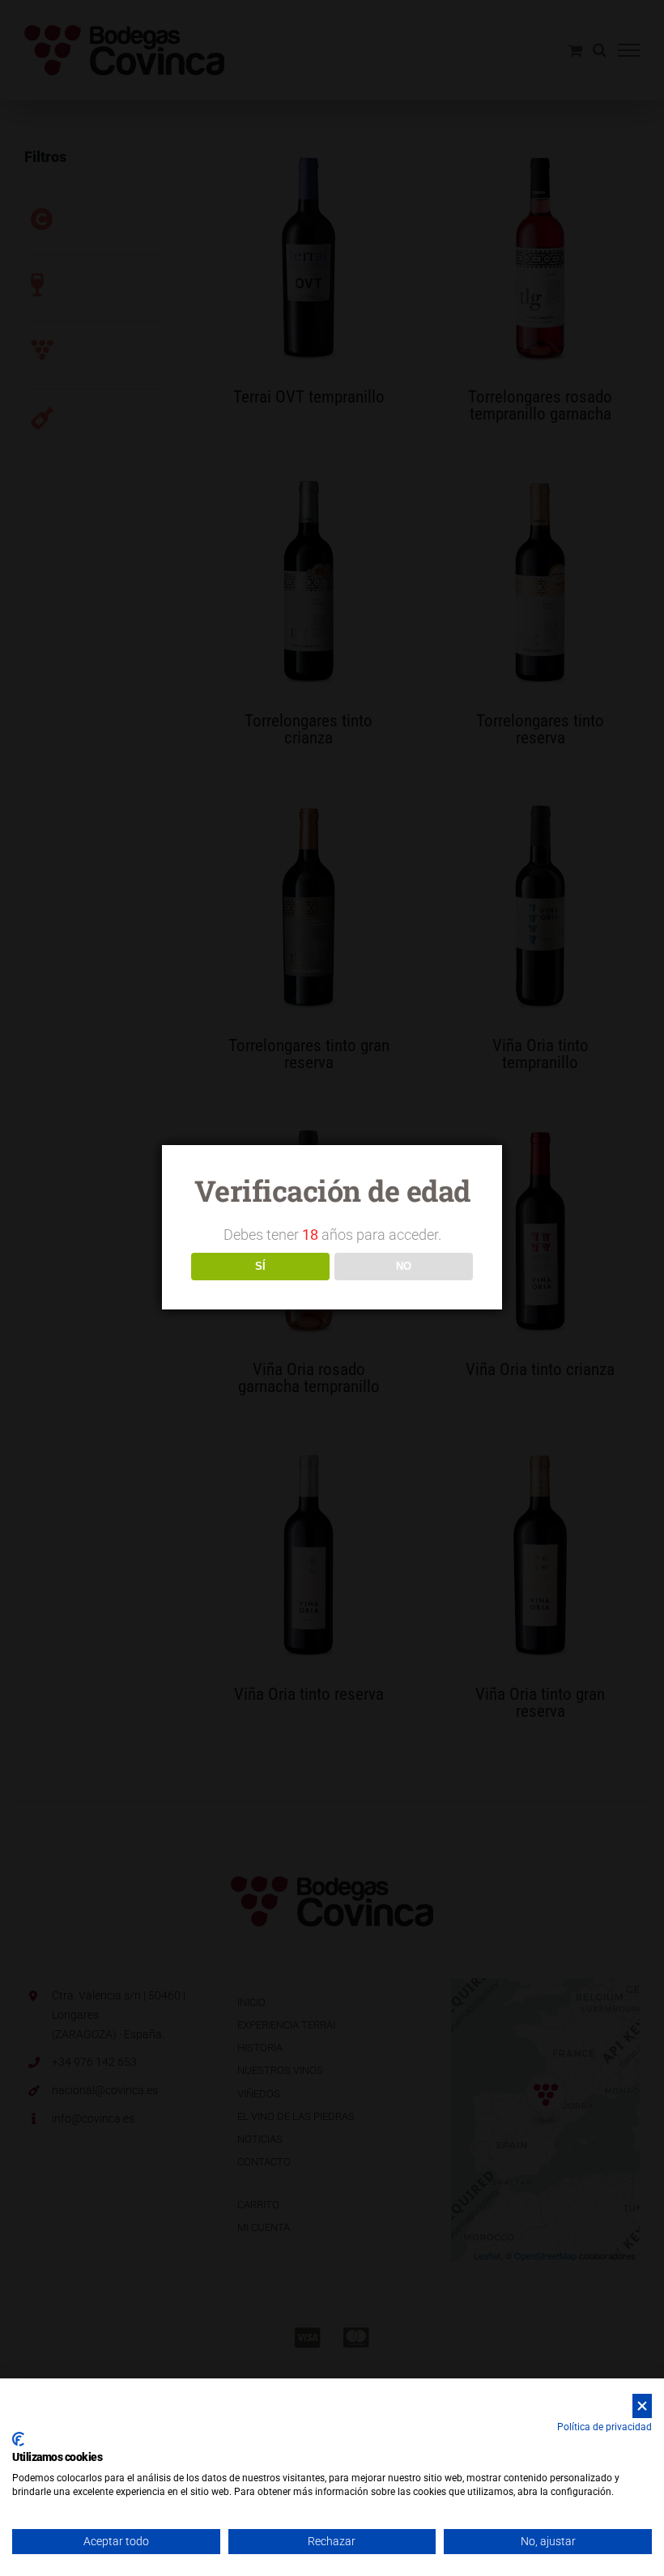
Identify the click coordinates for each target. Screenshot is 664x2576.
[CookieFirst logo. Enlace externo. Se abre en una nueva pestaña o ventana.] (18, 2439)
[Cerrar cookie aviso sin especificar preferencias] (642, 2406)
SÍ (260, 1266)
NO (404, 1266)
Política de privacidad (604, 2427)
